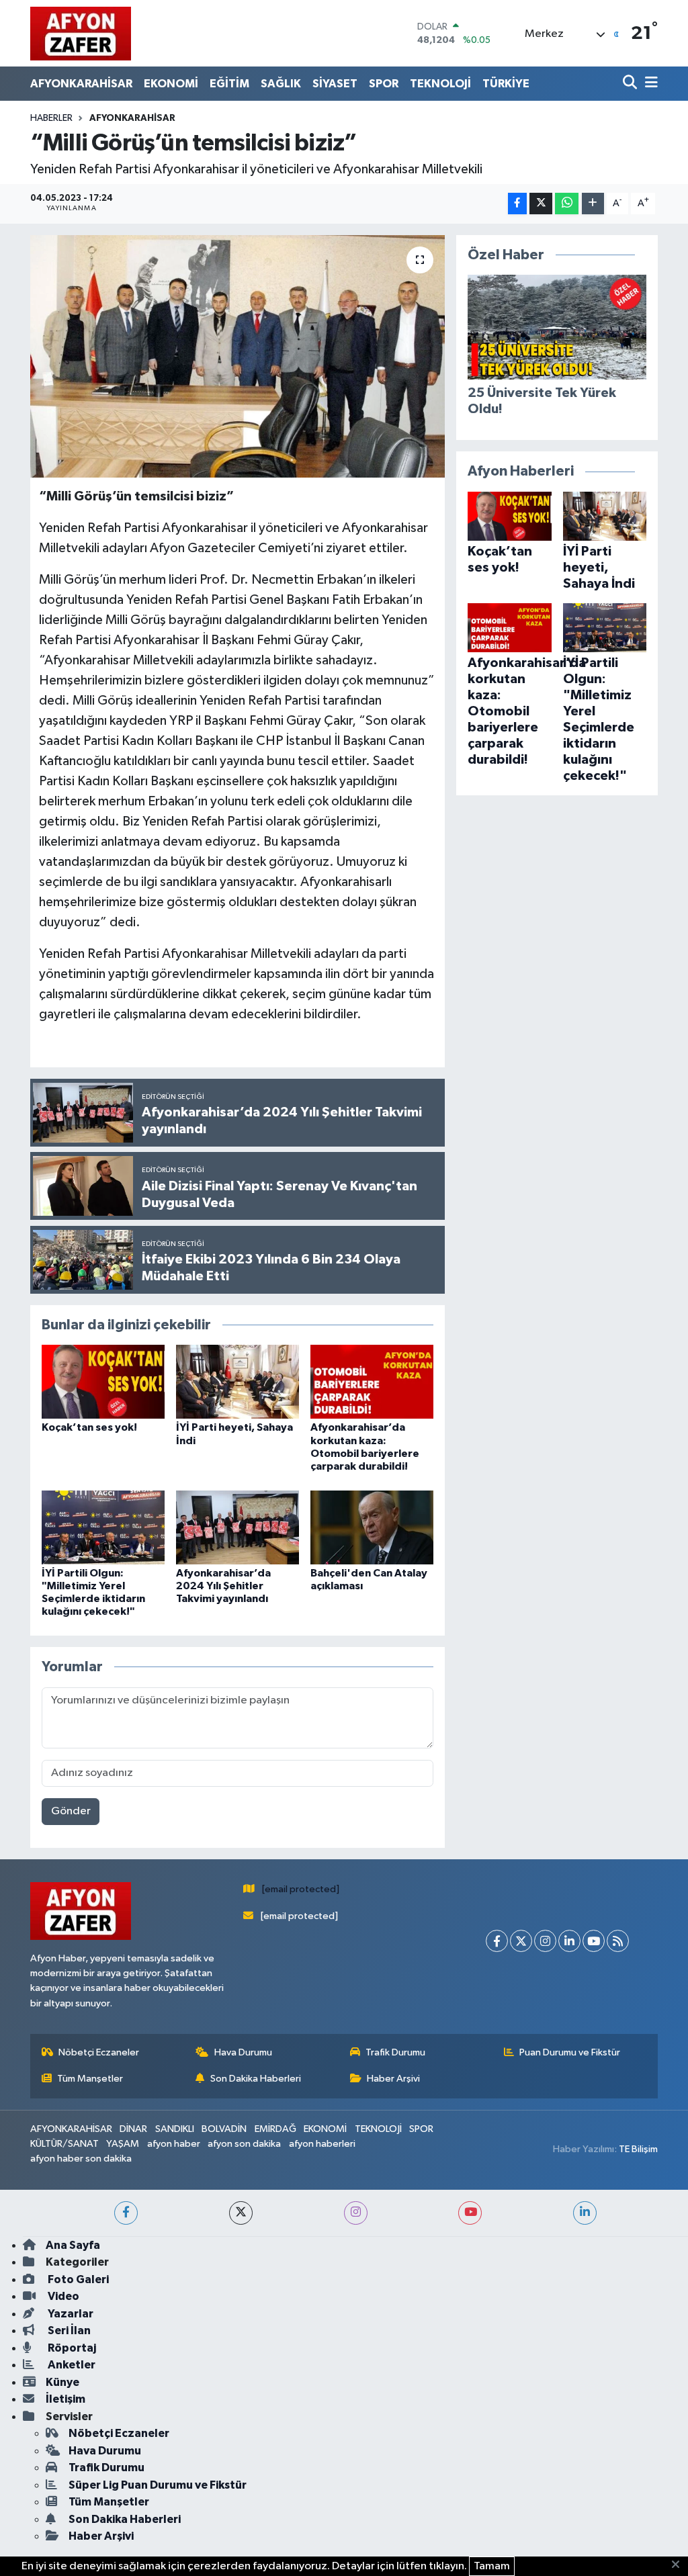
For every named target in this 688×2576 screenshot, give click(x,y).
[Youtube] (594, 1941)
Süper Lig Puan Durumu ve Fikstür (158, 2485)
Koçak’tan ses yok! (89, 1427)
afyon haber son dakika (81, 2159)
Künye (62, 2382)
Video (62, 2296)
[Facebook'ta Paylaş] (517, 204)
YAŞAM (123, 2144)
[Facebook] (497, 1941)
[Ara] (631, 84)
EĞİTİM (229, 84)
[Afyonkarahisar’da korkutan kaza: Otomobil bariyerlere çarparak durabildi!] (372, 1381)
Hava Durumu (243, 2052)
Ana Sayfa (73, 2245)
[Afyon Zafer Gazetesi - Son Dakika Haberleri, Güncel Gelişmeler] (81, 33)
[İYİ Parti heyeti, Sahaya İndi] (238, 1381)
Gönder (71, 1811)
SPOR (384, 84)
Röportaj (71, 2348)
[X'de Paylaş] (541, 204)
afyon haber (174, 2144)
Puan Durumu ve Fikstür (570, 2052)
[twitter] (241, 2213)
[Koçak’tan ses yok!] (103, 1381)
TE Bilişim (638, 2149)
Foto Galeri (77, 2279)
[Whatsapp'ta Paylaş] (567, 204)
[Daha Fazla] (593, 204)
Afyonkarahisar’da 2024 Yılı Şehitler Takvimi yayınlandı (223, 1586)
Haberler (51, 118)
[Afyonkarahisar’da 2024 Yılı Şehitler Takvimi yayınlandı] (238, 1527)
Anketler (71, 2365)
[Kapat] (680, 2565)
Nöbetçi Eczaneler (99, 2052)
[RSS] (618, 1941)
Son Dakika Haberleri (256, 2079)
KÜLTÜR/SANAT (64, 2144)
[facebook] (126, 2213)
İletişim (66, 2399)
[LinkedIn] (569, 1941)
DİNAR (133, 2129)
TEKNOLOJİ (440, 84)
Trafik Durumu (395, 2052)
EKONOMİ (171, 84)
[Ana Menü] (649, 84)
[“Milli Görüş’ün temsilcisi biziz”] (238, 357)
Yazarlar (70, 2314)
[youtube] (470, 2213)
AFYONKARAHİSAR (81, 84)
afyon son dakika (244, 2144)
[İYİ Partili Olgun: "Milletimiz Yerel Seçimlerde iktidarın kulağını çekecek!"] (103, 1527)
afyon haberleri (322, 2144)
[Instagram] (545, 1941)
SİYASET (335, 84)
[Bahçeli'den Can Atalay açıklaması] (372, 1527)
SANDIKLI (175, 2129)
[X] (521, 1941)
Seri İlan (68, 2330)
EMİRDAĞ (275, 2129)
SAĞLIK (281, 84)
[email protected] (301, 1889)
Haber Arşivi (393, 2079)
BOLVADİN (224, 2129)
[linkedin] (585, 2213)
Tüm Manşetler (90, 2079)
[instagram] (356, 2213)
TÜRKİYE (506, 84)
